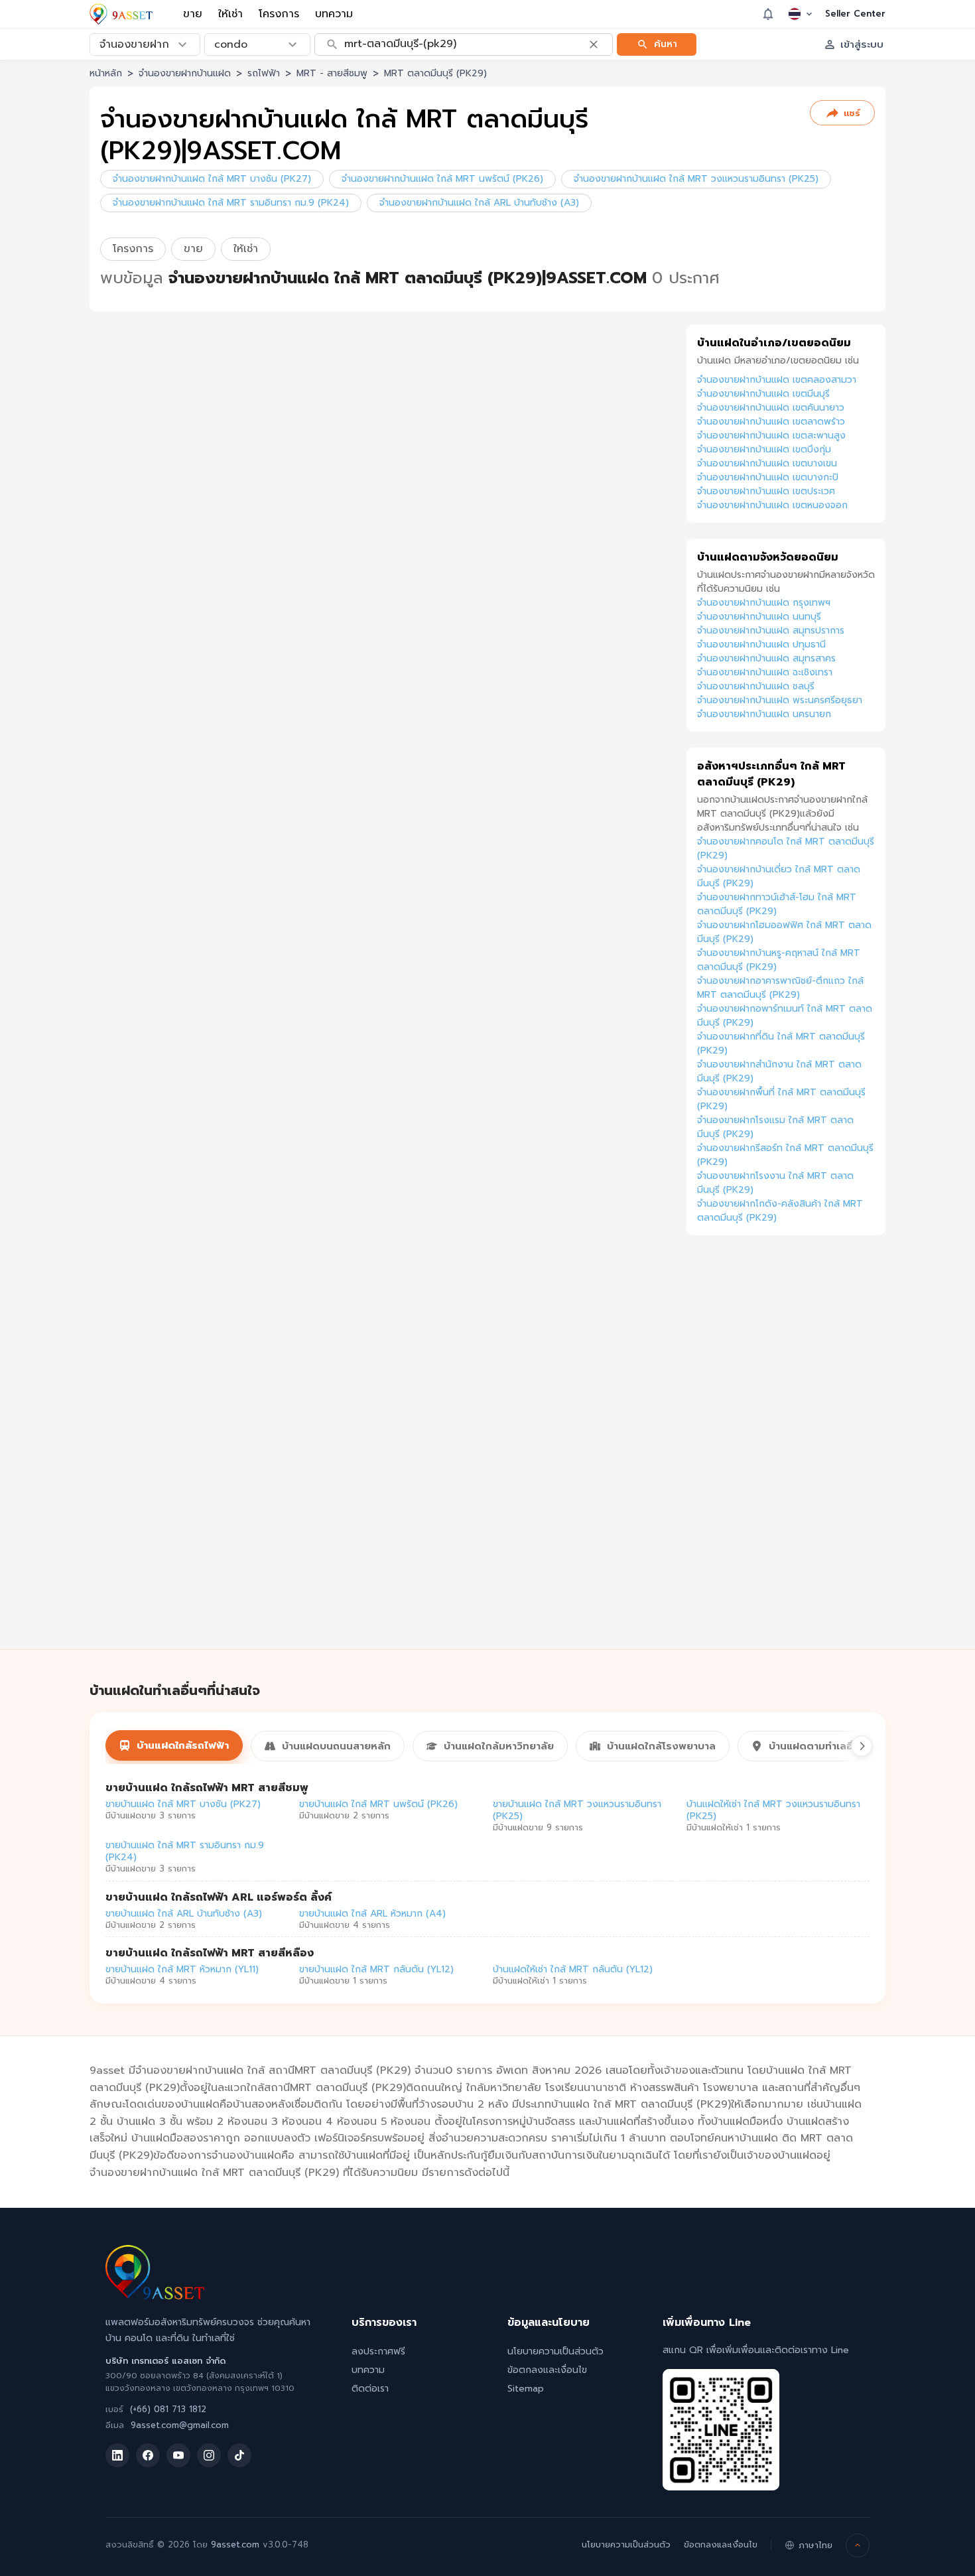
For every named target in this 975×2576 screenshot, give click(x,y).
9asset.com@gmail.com (180, 2425)
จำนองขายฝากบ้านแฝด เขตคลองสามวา (777, 380)
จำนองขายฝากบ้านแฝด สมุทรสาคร (766, 658)
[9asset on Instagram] (209, 2455)
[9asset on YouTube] (178, 2455)
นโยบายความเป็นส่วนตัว (555, 2351)
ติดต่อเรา (370, 2389)
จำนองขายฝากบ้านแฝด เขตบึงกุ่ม (764, 449)
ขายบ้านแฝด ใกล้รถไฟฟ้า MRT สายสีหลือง (210, 1953)
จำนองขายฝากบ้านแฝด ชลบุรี (756, 686)
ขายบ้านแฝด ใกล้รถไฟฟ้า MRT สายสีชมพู (207, 1788)
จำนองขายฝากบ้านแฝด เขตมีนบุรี (763, 394)
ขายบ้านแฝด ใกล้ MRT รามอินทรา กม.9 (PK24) (185, 1851)
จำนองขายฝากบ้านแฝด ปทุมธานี (761, 644)
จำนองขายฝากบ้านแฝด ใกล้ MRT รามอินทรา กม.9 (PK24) (231, 203)
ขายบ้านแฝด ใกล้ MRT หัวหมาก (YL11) (182, 1969)
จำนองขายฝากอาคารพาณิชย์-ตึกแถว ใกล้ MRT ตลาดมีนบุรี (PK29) (780, 988)
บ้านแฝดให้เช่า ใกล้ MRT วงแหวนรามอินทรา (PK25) (773, 1810)
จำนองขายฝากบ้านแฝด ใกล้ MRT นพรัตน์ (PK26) (442, 179)
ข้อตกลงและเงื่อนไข (547, 2370)
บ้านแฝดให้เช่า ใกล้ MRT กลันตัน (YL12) (573, 1969)
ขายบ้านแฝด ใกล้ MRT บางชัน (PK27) (183, 1804)
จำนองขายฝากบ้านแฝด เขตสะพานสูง (771, 436)
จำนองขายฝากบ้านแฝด (185, 73)
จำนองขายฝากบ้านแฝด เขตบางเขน (767, 463)
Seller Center (855, 14)
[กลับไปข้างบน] (858, 2545)
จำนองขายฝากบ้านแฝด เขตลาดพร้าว (771, 422)
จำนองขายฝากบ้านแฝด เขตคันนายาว (771, 408)
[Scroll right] (862, 1746)
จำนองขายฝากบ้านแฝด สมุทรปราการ (771, 631)
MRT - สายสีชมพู (332, 73)
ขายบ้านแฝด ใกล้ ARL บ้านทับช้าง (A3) (184, 1914)
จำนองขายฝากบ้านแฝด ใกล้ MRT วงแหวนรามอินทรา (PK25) (696, 179)
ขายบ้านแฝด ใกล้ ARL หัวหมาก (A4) (372, 1914)
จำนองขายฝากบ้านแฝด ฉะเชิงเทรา (765, 672)
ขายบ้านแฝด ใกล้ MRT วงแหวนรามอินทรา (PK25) (577, 1810)
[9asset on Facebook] (148, 2455)
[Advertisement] (786, 1457)
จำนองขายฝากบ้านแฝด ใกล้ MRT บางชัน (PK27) (212, 179)
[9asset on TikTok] (239, 2455)
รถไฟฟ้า (264, 73)
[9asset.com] (155, 2296)
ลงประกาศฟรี (378, 2351)
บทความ (334, 14)
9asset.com (235, 2544)
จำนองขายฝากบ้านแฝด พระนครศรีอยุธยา (780, 700)
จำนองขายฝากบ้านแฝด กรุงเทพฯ (764, 603)
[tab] (174, 1745)
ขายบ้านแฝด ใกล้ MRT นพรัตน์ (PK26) (378, 1804)
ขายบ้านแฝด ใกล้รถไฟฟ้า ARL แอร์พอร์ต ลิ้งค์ (219, 1897)
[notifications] (768, 14)
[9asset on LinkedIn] (117, 2455)
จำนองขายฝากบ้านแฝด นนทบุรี (759, 617)
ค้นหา (666, 43)
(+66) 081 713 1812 (168, 2409)
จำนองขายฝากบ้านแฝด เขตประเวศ (766, 491)
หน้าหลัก (106, 73)
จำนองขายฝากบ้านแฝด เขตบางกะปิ (768, 477)
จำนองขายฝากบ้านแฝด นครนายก (764, 714)
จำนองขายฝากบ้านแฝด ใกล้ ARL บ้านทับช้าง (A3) (479, 203)
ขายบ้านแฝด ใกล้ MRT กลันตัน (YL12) (376, 1969)
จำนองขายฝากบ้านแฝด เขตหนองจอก (772, 505)
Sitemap (526, 2389)
